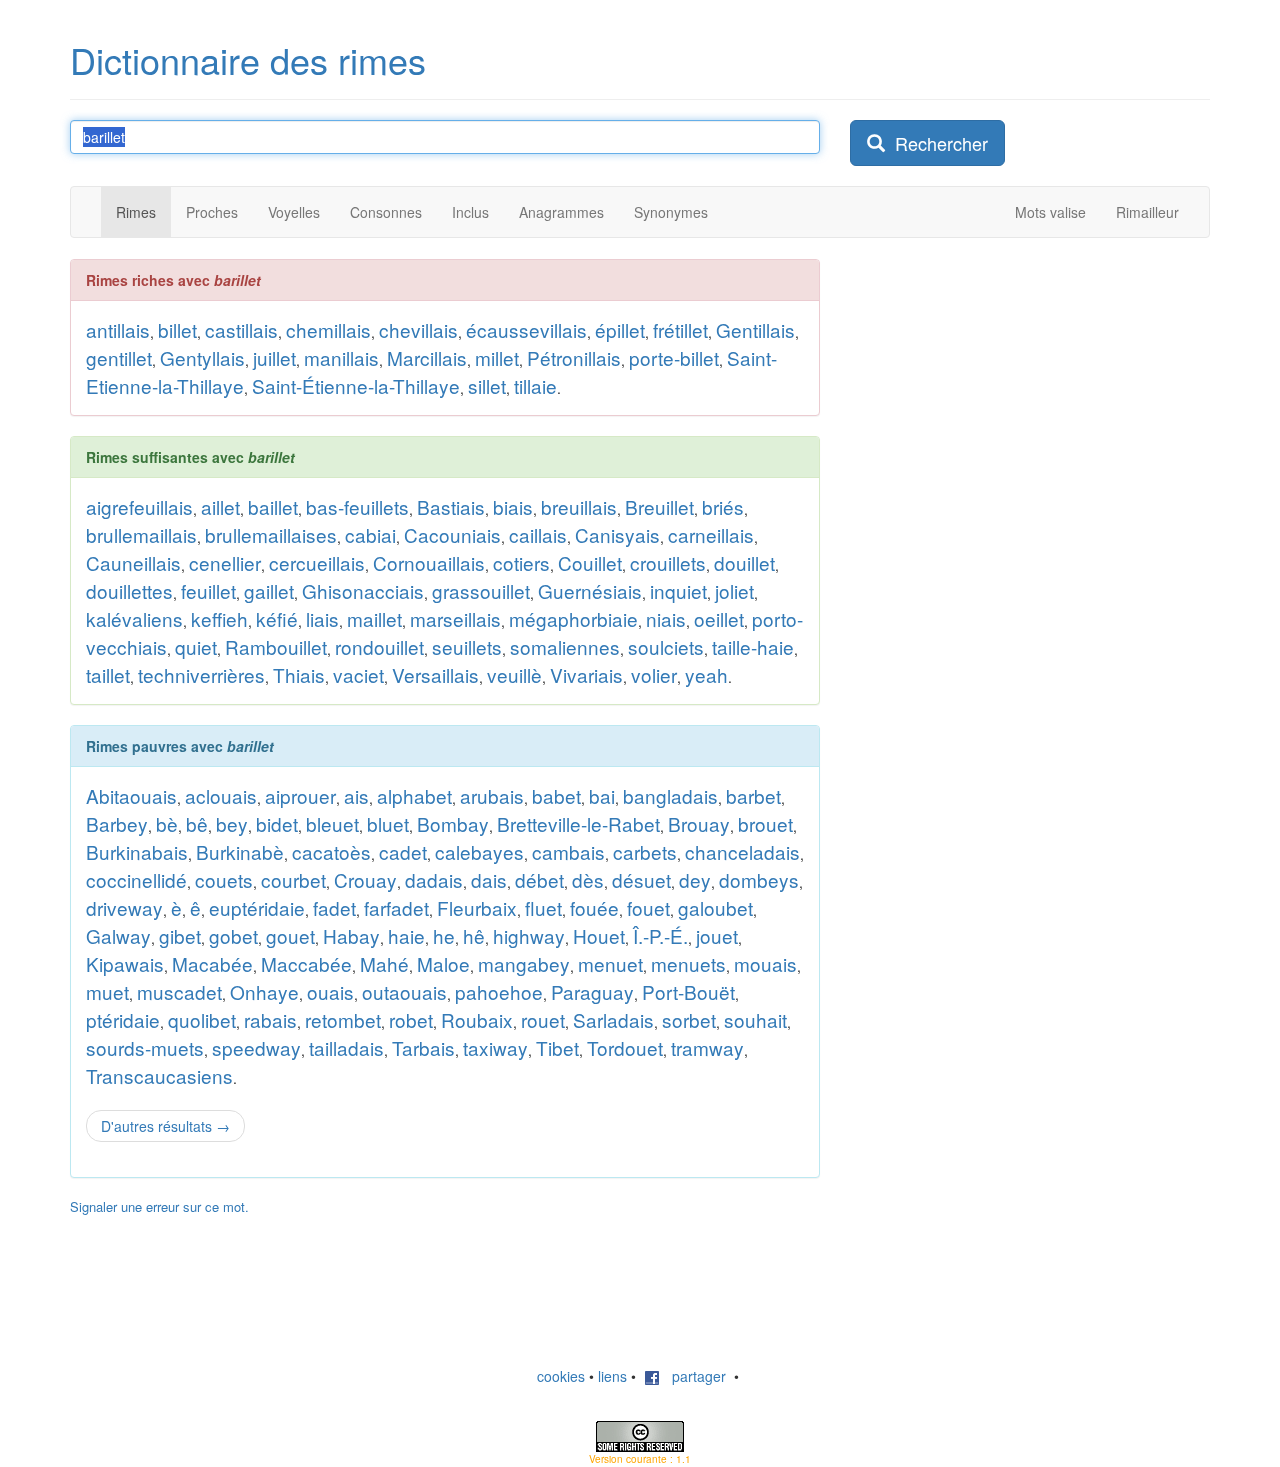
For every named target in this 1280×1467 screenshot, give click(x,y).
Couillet (590, 562)
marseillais (455, 618)
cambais (568, 851)
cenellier (225, 562)
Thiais (299, 674)
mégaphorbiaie (573, 618)
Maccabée (306, 963)
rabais (270, 1019)
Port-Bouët (688, 991)
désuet (641, 879)
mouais (765, 963)
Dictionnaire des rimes (248, 59)
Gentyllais (202, 357)
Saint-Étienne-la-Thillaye (356, 385)
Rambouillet (276, 646)
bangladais (670, 795)
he (444, 935)
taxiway (495, 1047)
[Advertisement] (1000, 559)
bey (232, 823)
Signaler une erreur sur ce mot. (159, 1206)
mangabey (524, 963)
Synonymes (671, 212)
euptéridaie (257, 907)
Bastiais (451, 506)
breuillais (579, 506)
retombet (343, 1019)
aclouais (221, 795)
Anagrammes (561, 212)
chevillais (418, 329)
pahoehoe (499, 991)
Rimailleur (1147, 212)
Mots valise (1050, 212)
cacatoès (331, 851)
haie (406, 935)
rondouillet (379, 646)
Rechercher (936, 143)
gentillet (119, 357)
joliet (734, 590)
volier (654, 674)
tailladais (346, 1047)
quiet (196, 646)
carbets (645, 851)
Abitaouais (131, 795)
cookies (561, 1376)
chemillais (328, 329)
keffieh (219, 618)
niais (666, 618)
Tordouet (625, 1047)
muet (107, 991)
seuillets (467, 646)
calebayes (479, 851)
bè (167, 823)
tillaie (535, 385)
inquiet (678, 590)
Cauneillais (133, 562)
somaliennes (565, 646)
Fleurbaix (477, 907)
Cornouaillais (429, 562)
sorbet (689, 1019)
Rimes (136, 212)
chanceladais (742, 851)
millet (497, 357)
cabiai (370, 534)
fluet (543, 907)
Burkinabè (240, 851)
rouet (543, 1019)
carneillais (711, 534)
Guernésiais (590, 590)
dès (588, 879)
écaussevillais (526, 329)
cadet (403, 851)
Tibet (557, 1047)
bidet (277, 823)
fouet (648, 907)
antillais (118, 329)
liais (322, 618)
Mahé (384, 963)
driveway (124, 907)
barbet (753, 795)
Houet (599, 935)
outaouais (404, 991)
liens (612, 1376)
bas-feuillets (357, 506)
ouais (330, 991)
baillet (273, 506)
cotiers (521, 562)
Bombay (453, 823)
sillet (487, 385)
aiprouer (300, 795)
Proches (212, 212)
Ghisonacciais (363, 590)
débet (539, 879)
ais (356, 795)
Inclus (470, 212)
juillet (274, 357)
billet (177, 329)
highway (529, 935)
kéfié (277, 618)
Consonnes (386, 212)
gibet (180, 935)
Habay (351, 935)
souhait (755, 1019)
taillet (108, 674)
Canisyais (617, 534)
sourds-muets (145, 1047)
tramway (707, 1047)
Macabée (212, 963)
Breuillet (659, 506)
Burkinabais (137, 851)
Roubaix (477, 1019)
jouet (717, 935)
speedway (256, 1047)
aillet (220, 506)
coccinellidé (136, 879)
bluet (388, 823)
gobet (233, 935)
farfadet (396, 907)
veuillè (514, 674)
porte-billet (674, 357)
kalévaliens (134, 618)
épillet (620, 329)
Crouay (365, 879)
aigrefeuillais (139, 506)
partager (693, 1376)
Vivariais (586, 674)
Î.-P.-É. (660, 935)
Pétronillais (574, 357)
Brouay (699, 823)
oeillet (719, 618)
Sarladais (613, 1019)
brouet (765, 823)
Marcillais (427, 357)
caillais (538, 534)
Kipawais (125, 963)
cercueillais (317, 562)
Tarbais (423, 1047)
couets (224, 879)
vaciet (358, 674)
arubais (492, 795)
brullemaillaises (271, 534)
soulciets (666, 646)
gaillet (269, 590)
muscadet (179, 991)
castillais (241, 329)
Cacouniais (452, 534)
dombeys (759, 879)
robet (411, 1019)
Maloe (443, 963)
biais (513, 506)
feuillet (208, 590)
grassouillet (481, 590)
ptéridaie (123, 1019)
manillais (341, 357)
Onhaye (264, 991)
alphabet (414, 795)
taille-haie (753, 646)
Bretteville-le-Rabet (578, 823)
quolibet (202, 1019)
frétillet (680, 329)
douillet (744, 562)
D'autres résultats (165, 1126)
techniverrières (201, 674)
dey (695, 879)
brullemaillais (141, 534)
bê (197, 823)
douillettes (129, 590)
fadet (334, 907)
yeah (706, 674)
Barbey (117, 823)
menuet (610, 963)
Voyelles (294, 212)
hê (474, 935)
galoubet (715, 907)
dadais (434, 879)
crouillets (668, 562)
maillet (374, 618)
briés (723, 506)
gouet (290, 935)
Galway (118, 935)
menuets (688, 963)
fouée (594, 907)
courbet (293, 879)
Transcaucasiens (159, 1075)
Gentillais (755, 329)
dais (489, 879)
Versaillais (435, 674)
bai (602, 795)
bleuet (332, 823)
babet (556, 795)
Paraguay (592, 991)
